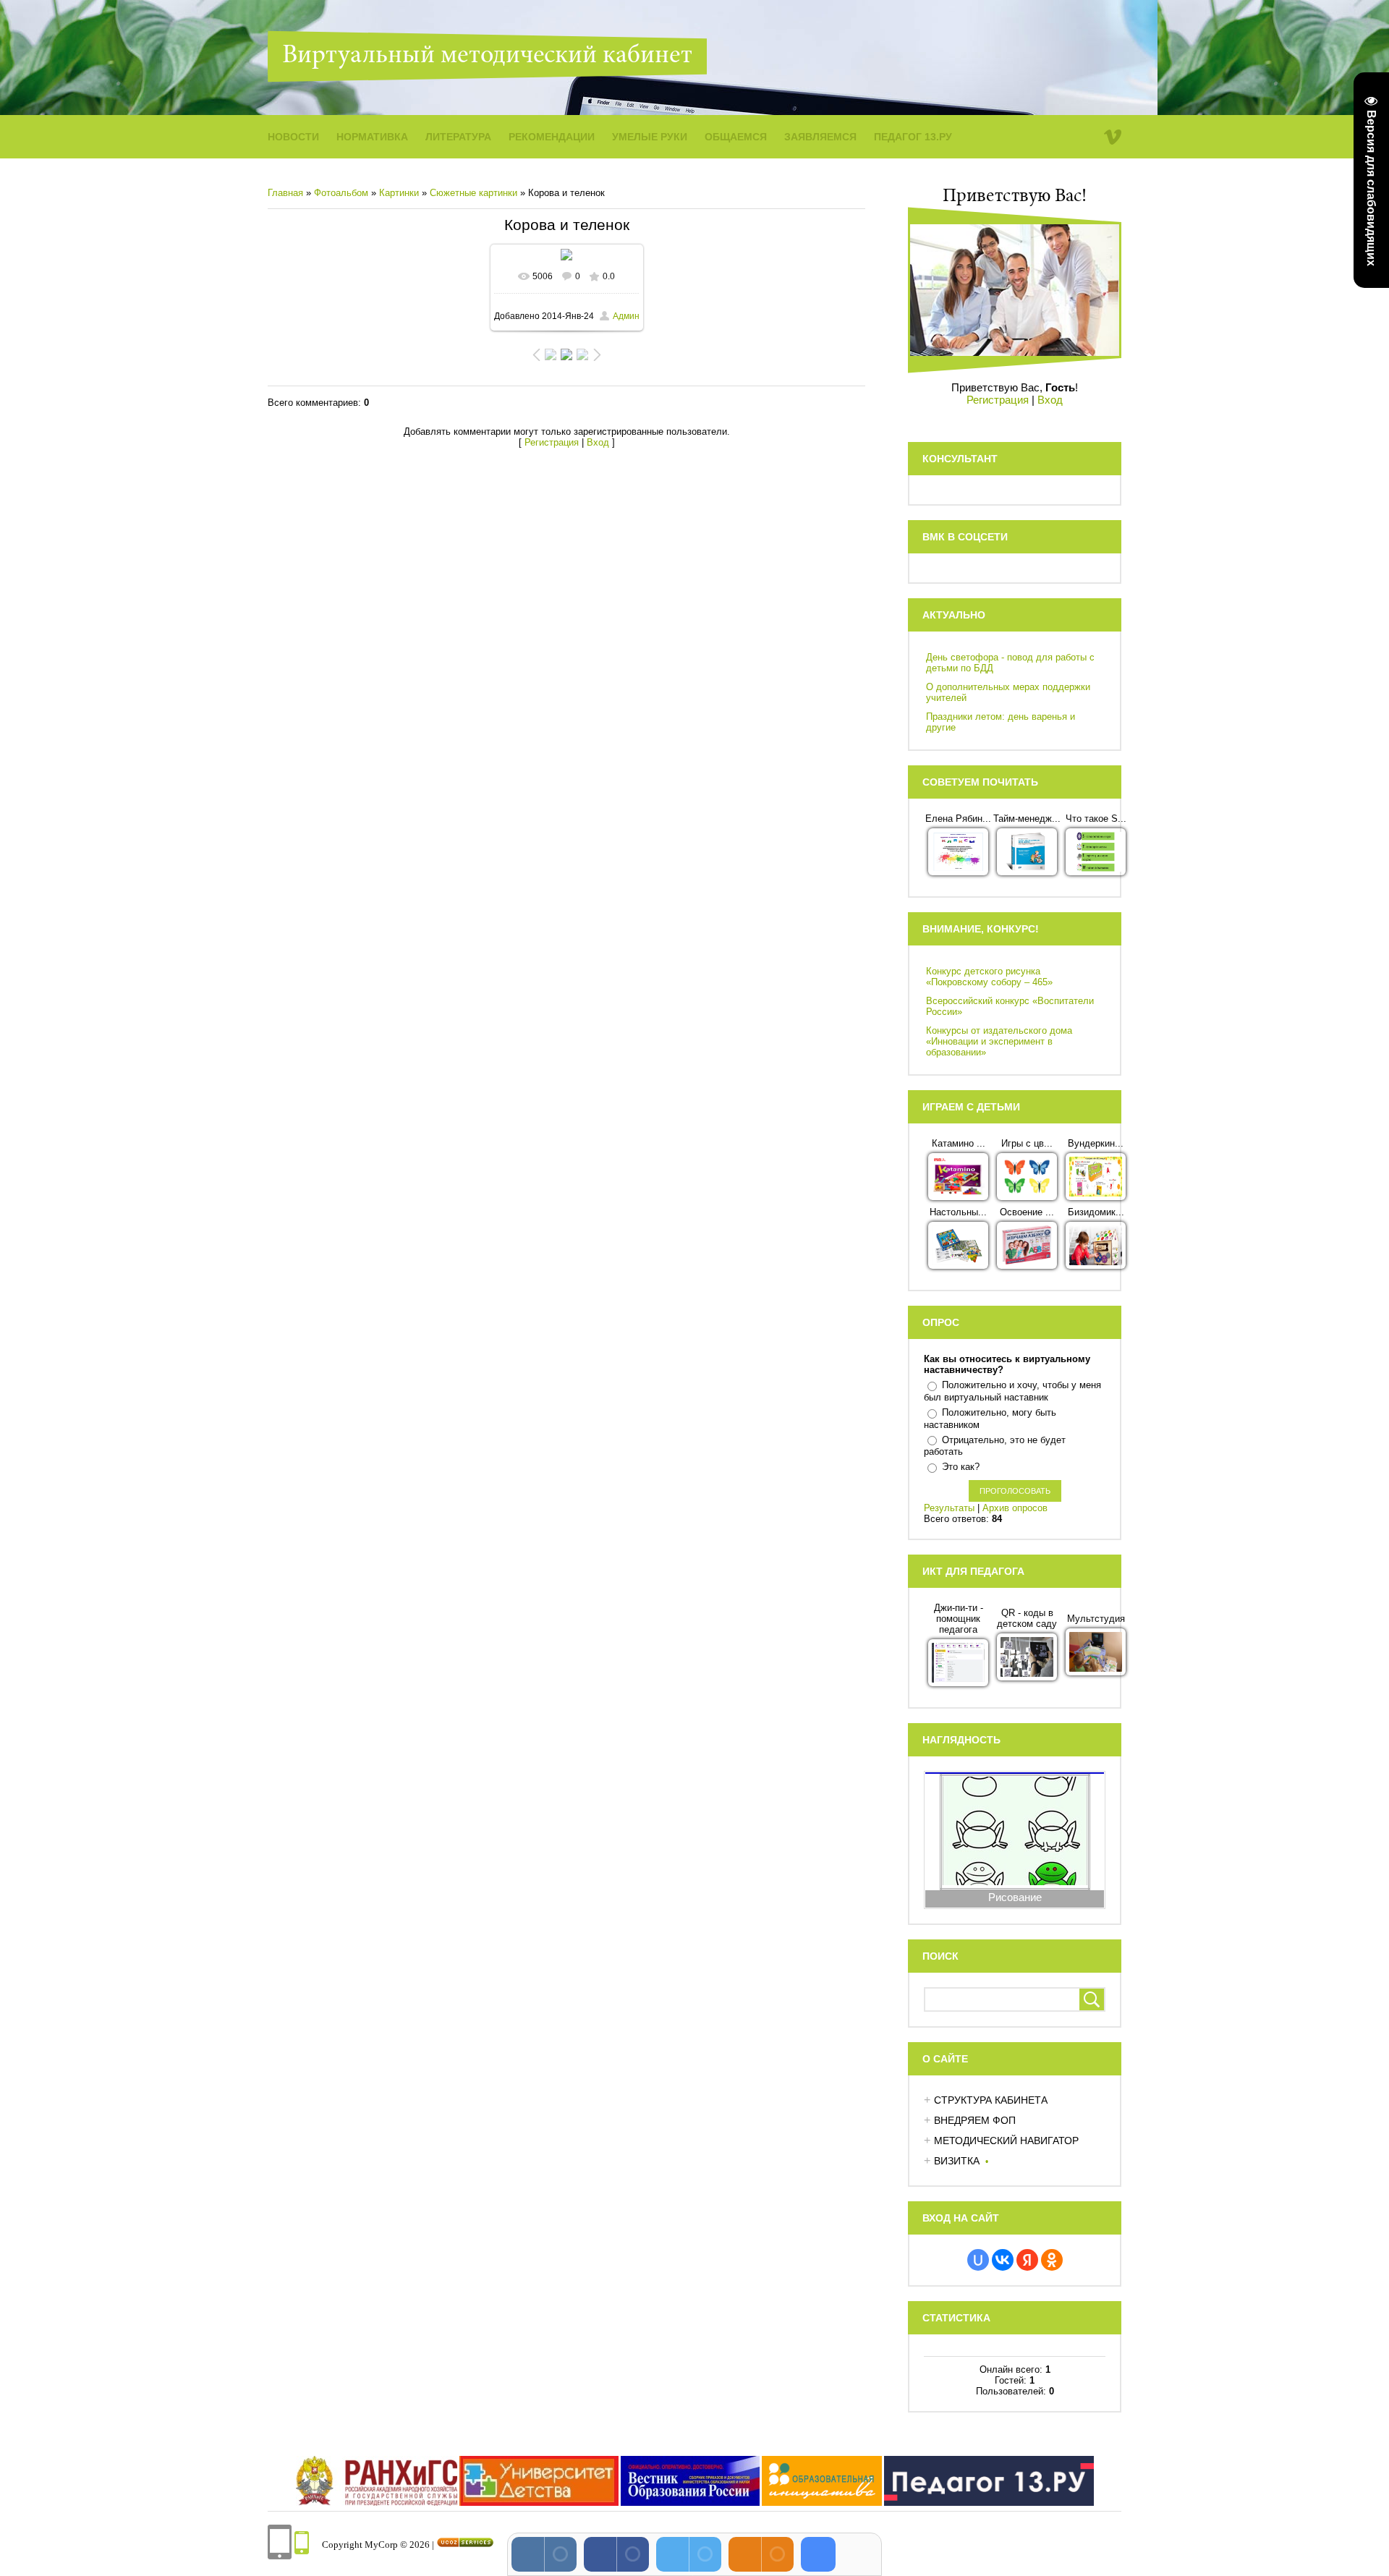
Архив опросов (1015, 1508)
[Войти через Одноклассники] (1052, 2260)
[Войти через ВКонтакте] (1003, 2260)
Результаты (949, 1508)
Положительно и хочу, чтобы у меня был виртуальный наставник (1012, 1391)
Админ (626, 316)
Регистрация (552, 442)
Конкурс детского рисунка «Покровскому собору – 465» (989, 977)
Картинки (399, 193)
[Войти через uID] (978, 2260)
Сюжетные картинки (473, 193)
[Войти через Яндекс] (1027, 2260)
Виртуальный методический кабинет (487, 56)
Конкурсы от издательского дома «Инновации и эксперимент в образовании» (999, 1041)
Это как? (961, 1467)
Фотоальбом (341, 193)
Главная (285, 193)
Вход (598, 442)
